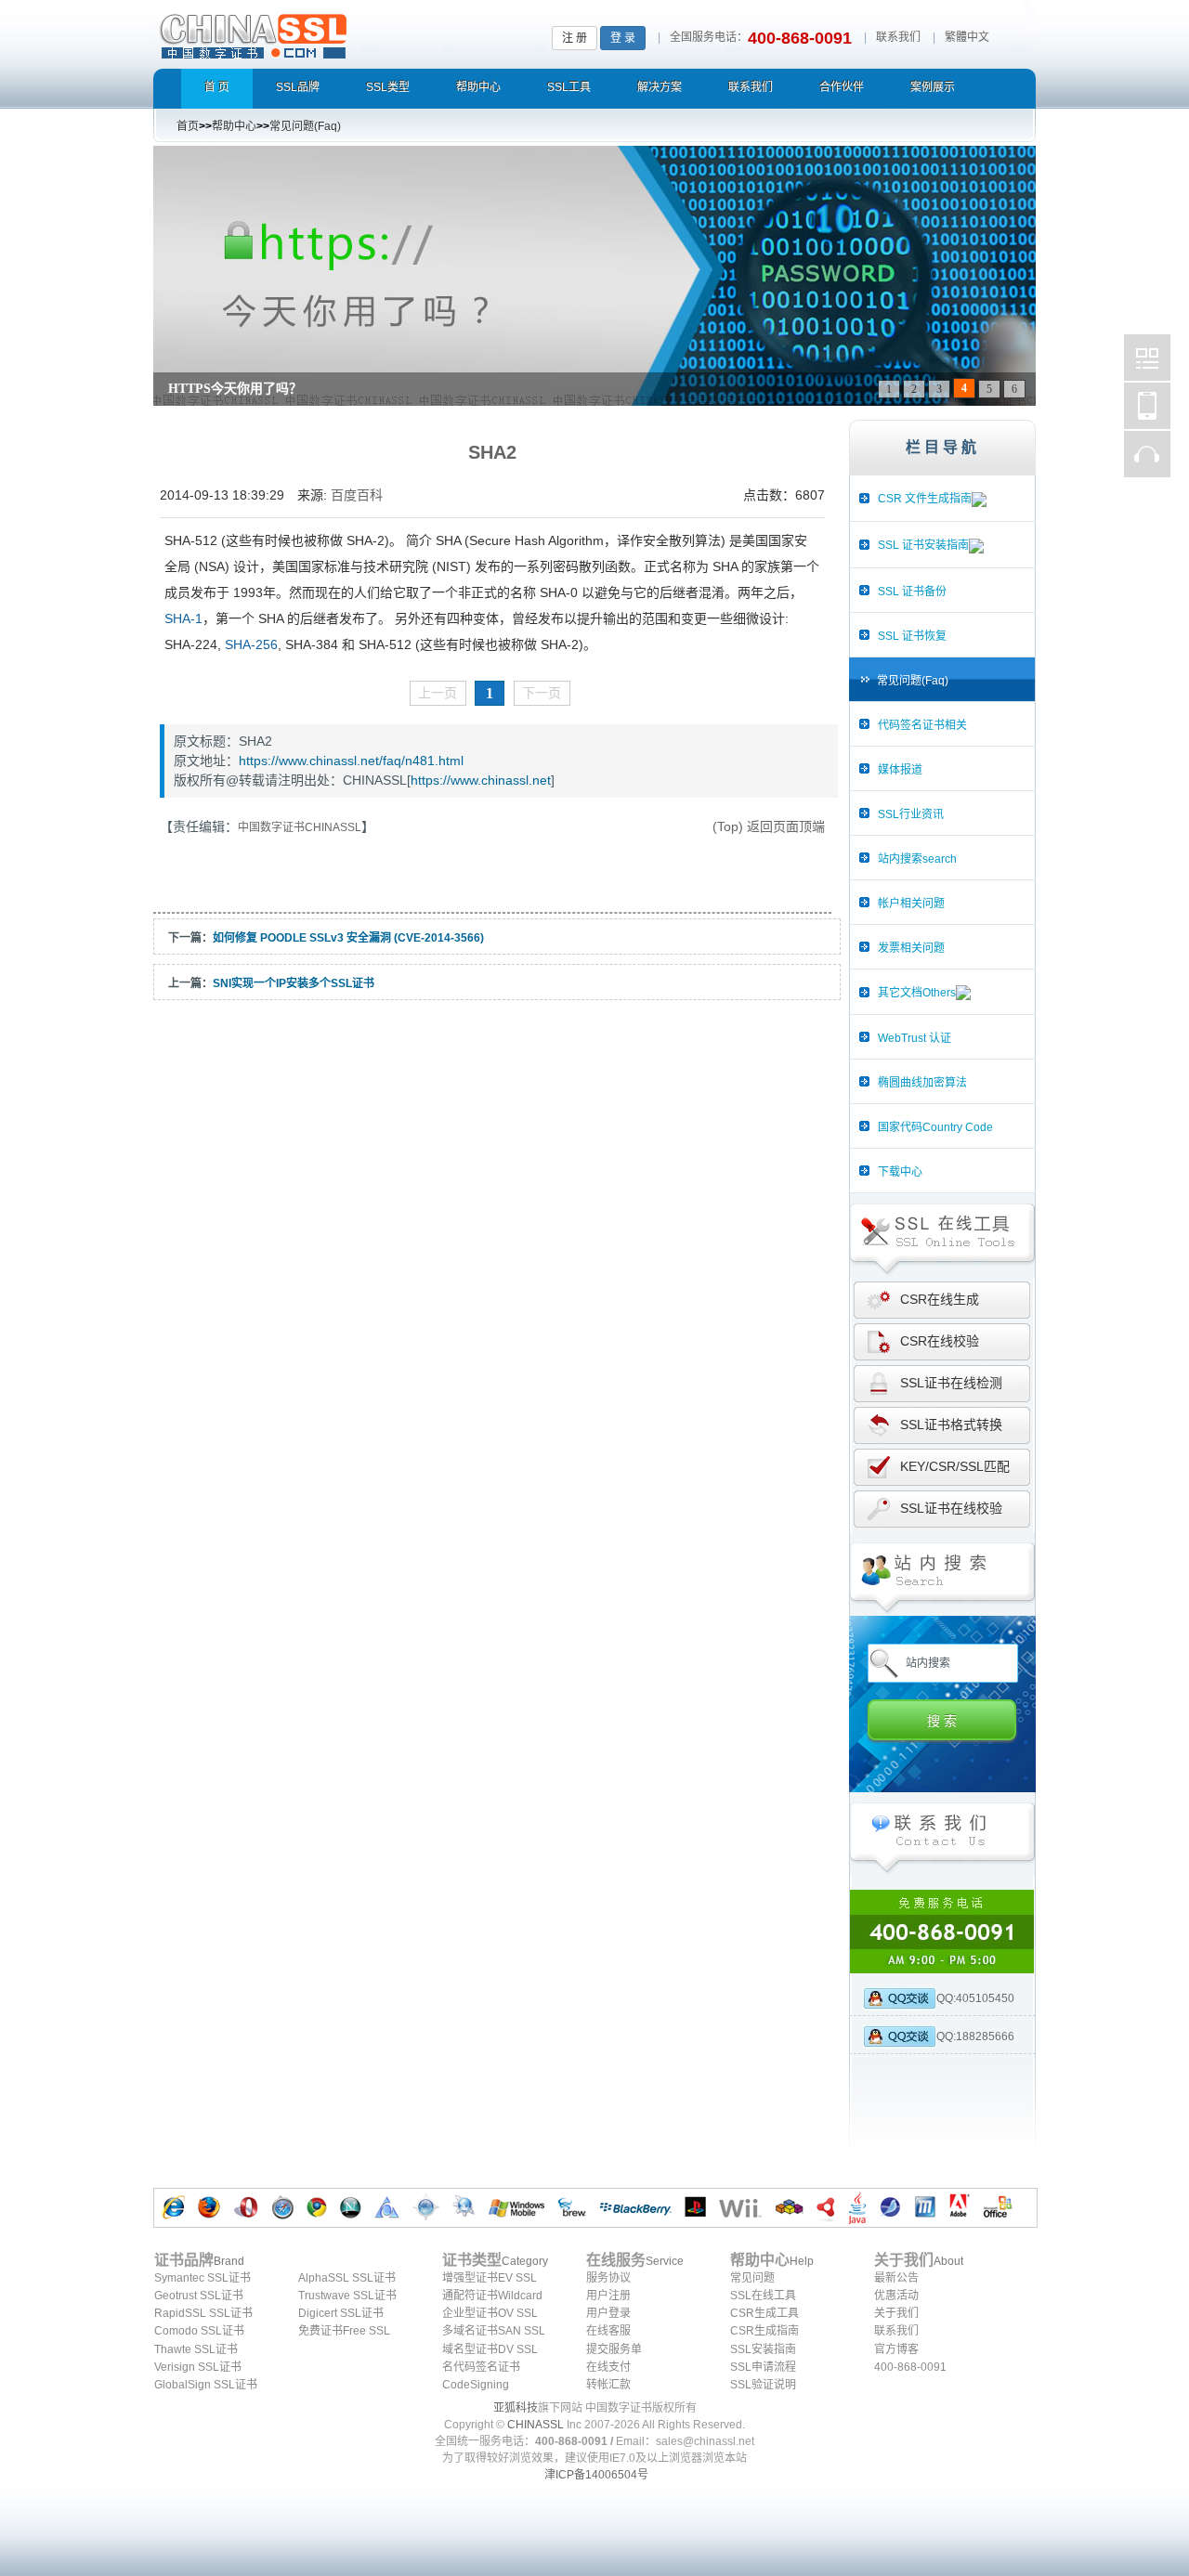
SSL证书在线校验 (951, 1508)
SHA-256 (251, 644)
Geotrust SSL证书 (199, 2296)
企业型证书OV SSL (490, 2313)
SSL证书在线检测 (951, 1383)
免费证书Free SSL (344, 2331)
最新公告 (896, 2278)
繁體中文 (967, 37)
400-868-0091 (910, 2367)
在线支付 (608, 2367)
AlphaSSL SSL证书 (347, 2278)
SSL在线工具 (763, 2296)
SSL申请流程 (763, 2367)
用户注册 (608, 2296)
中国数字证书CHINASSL (327, 33)
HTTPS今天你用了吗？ (235, 389)
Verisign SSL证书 (198, 2367)
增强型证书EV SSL (490, 2278)
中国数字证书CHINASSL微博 (1147, 358)
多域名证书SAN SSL (494, 2331)
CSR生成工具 (764, 2313)
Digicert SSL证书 (341, 2313)
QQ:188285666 (975, 2036)
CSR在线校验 (940, 1341)
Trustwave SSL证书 (347, 2296)
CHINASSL (536, 2425)
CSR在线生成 (940, 1299)
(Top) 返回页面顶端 (769, 826)
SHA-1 (183, 618)
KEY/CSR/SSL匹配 (955, 1466)
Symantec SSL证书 (203, 2278)
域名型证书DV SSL (490, 2349)
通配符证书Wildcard (492, 2296)
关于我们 (896, 2313)
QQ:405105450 (975, 1998)
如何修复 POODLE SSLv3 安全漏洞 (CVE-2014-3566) (348, 938)
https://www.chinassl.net (481, 780)
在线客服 (608, 2331)
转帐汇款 (608, 2385)
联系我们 (898, 37)
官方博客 (896, 2349)
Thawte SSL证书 (196, 2349)
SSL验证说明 (763, 2385)
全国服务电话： (709, 37)
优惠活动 (896, 2296)
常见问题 (752, 2278)
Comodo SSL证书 (199, 2331)
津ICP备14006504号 (596, 2475)
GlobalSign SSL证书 (206, 2385)
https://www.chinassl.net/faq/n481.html (351, 761)
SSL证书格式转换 (951, 1425)
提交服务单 (614, 2349)
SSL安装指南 (763, 2349)
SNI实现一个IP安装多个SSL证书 (294, 983)
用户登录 (608, 2313)
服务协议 (608, 2278)
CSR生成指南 (764, 2331)
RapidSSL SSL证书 (203, 2313)
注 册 (575, 38)
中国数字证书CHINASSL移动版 (1147, 406)
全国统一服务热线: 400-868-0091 (942, 1932)
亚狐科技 (516, 2408)
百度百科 (357, 495)
